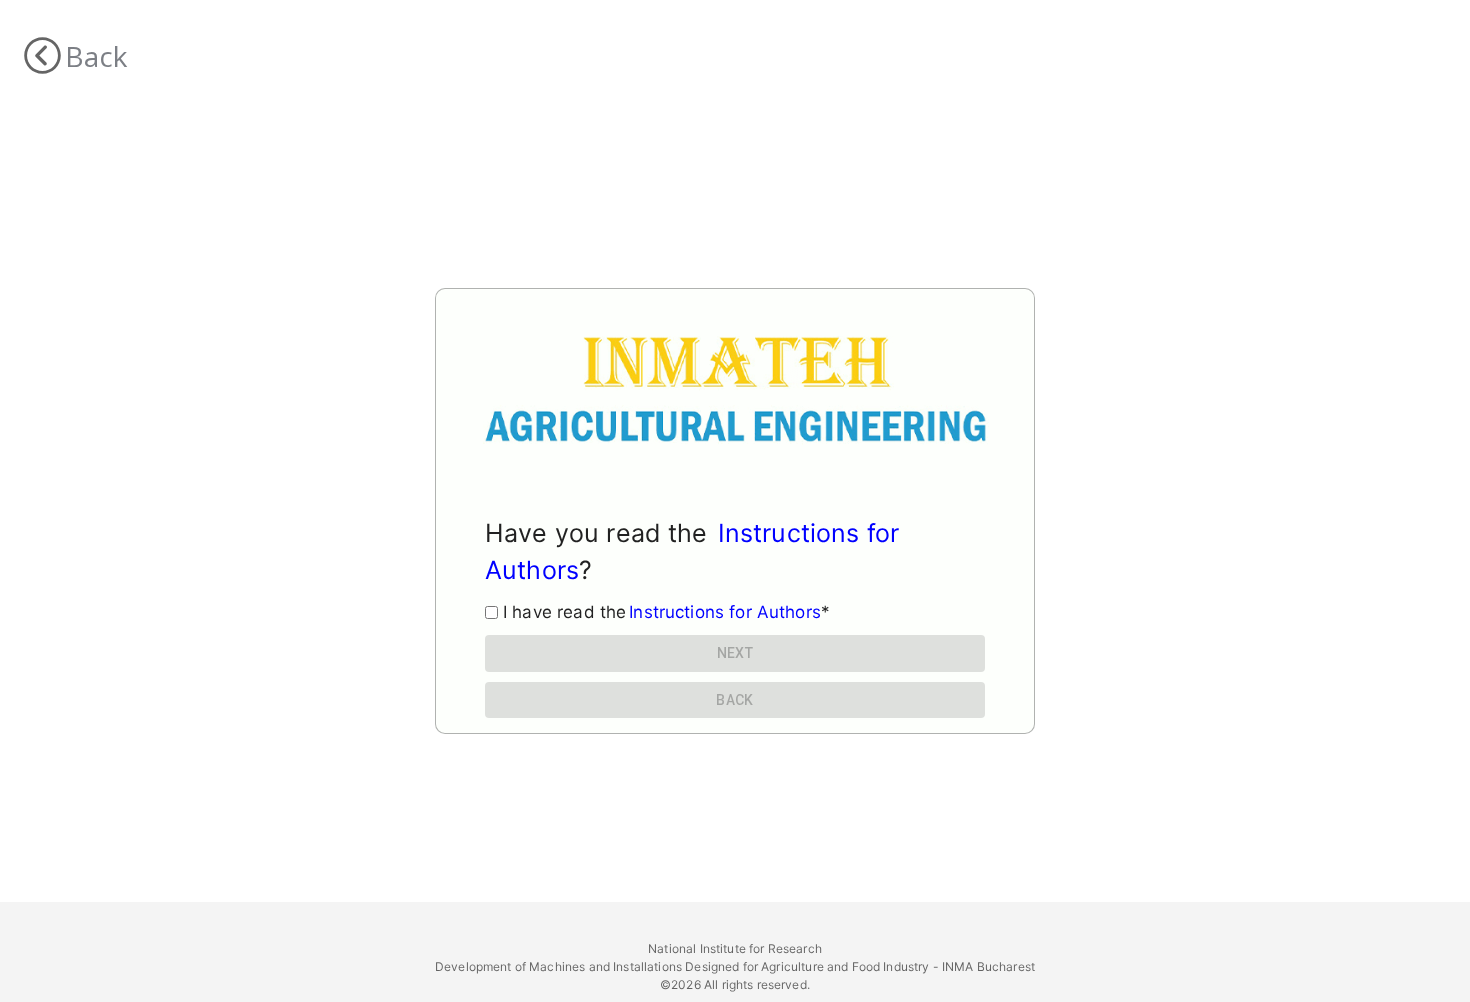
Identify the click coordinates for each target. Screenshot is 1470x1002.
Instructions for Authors (725, 612)
